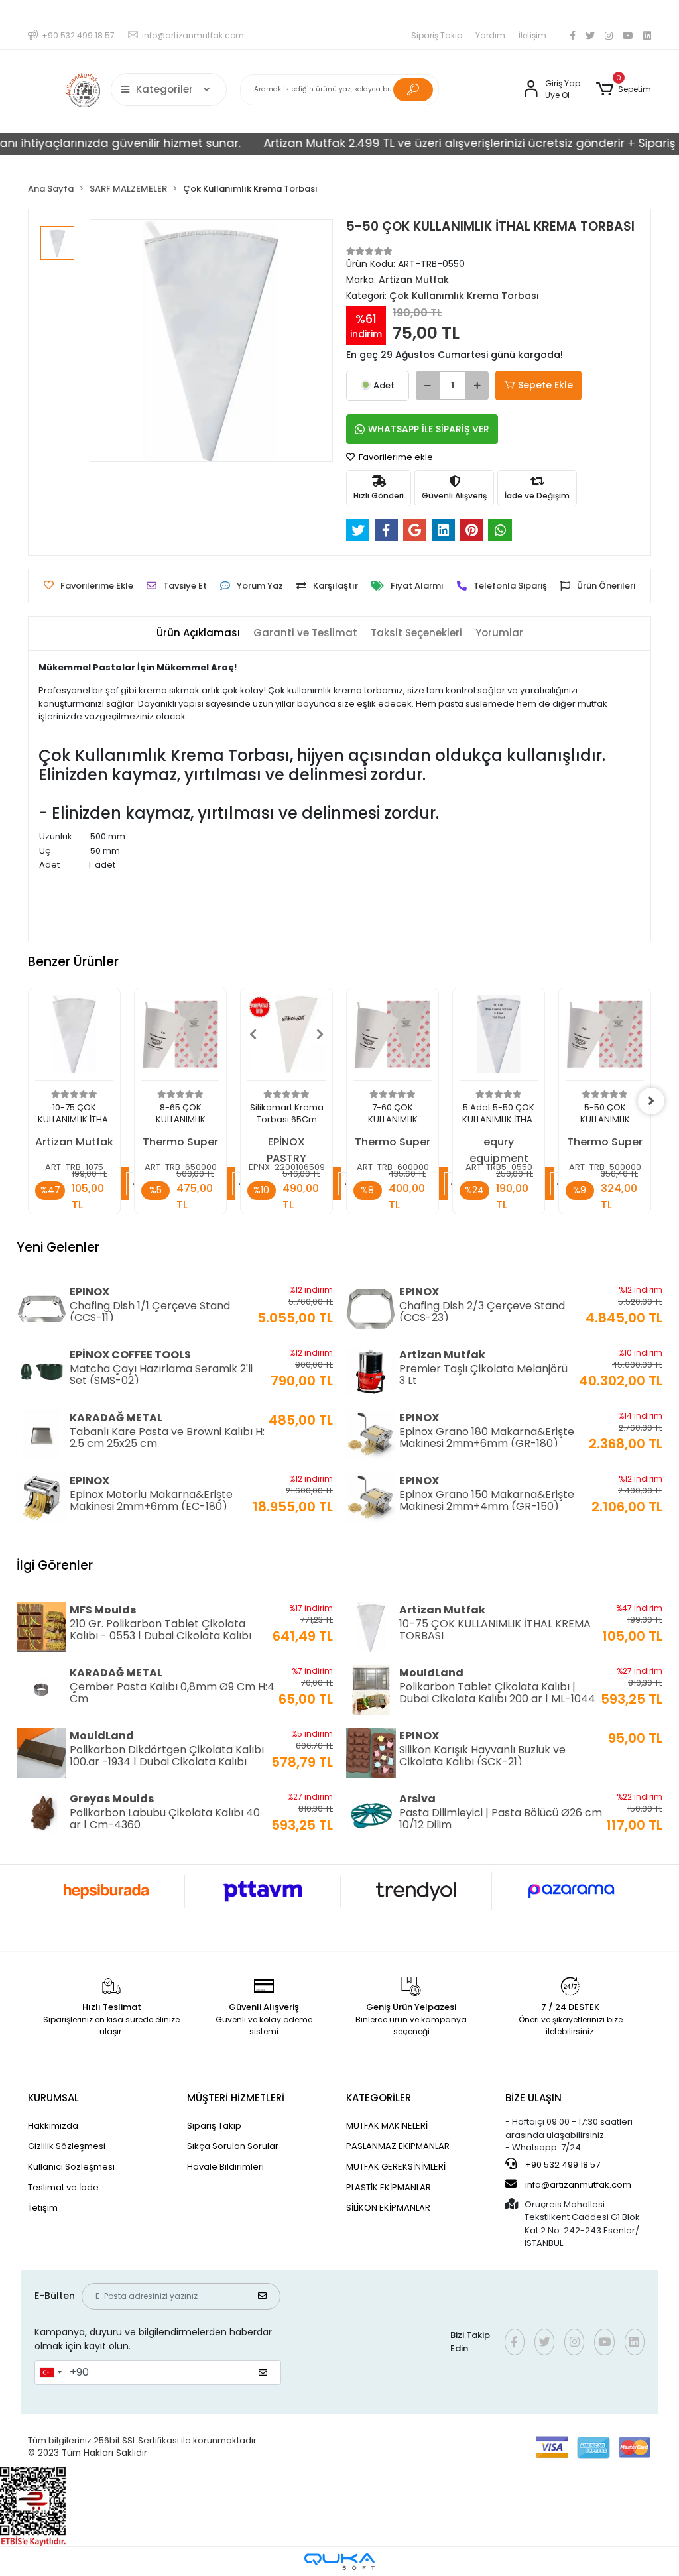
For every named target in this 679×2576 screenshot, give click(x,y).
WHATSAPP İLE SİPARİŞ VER (429, 429)
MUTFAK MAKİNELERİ (387, 2126)
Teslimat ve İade (63, 2187)
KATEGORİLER (379, 2098)
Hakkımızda (53, 2126)
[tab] (198, 633)
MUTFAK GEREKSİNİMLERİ (396, 2167)
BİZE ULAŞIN (533, 2098)
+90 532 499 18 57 (562, 2165)
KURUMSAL (53, 2098)
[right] (651, 1101)
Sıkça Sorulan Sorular (233, 2146)
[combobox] (50, 2372)
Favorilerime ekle (395, 457)
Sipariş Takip (437, 35)
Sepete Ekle (545, 385)
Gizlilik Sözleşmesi (67, 2146)
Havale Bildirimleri (225, 2167)
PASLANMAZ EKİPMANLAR (398, 2146)
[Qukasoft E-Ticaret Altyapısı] (339, 2562)
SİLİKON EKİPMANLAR (388, 2208)
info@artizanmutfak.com (578, 2185)
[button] (624, 89)
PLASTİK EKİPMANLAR (389, 2187)
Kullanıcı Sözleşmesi (71, 2167)
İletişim (532, 35)
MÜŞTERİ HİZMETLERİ (236, 2098)
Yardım (490, 35)
